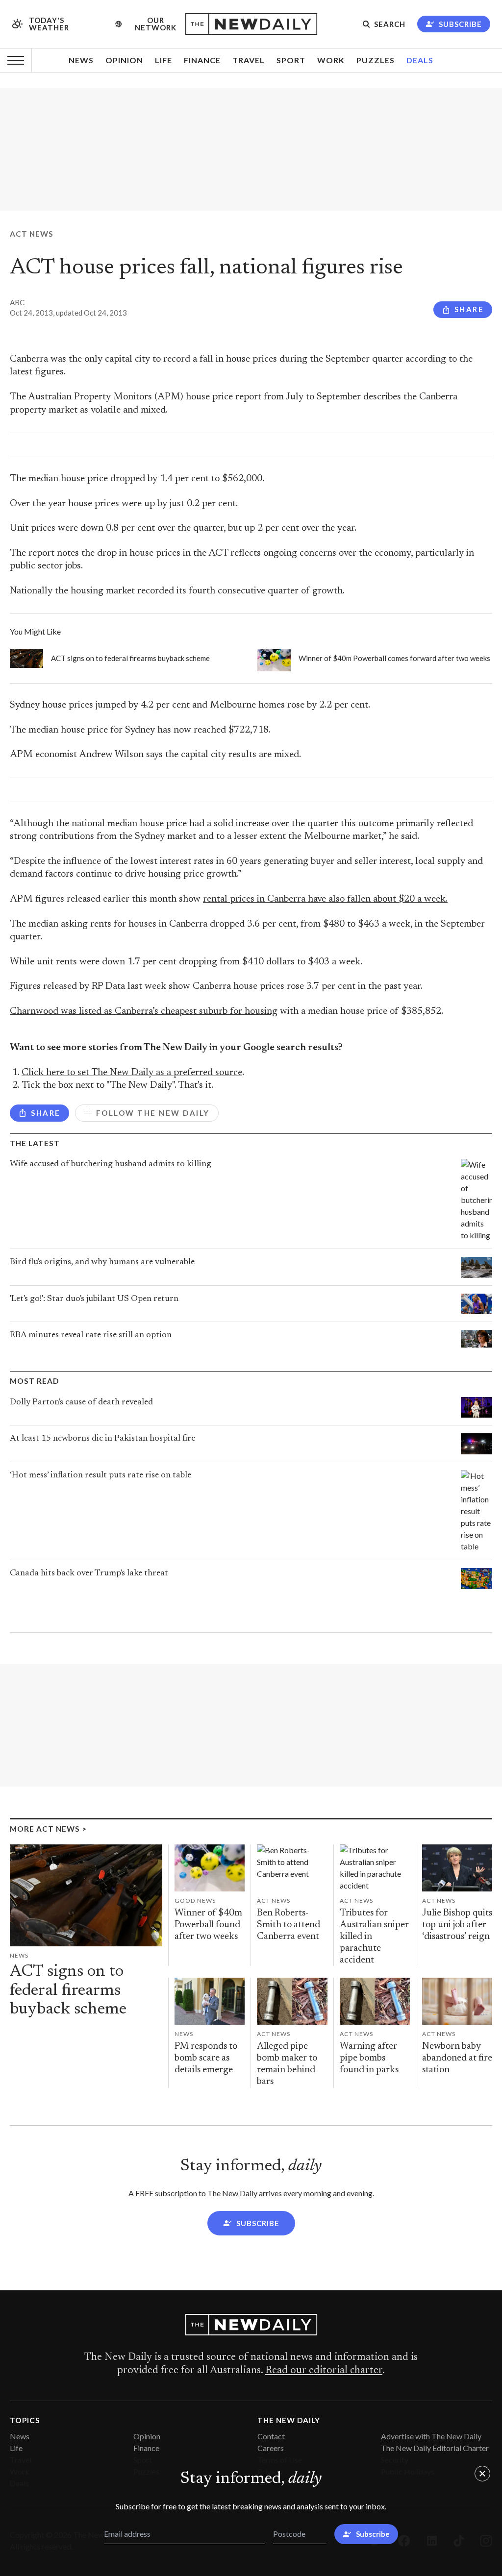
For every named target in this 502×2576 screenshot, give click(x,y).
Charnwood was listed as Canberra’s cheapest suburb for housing (144, 1012)
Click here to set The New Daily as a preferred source (132, 1073)
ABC (17, 302)
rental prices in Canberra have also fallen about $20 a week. (325, 899)
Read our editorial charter (324, 2371)
